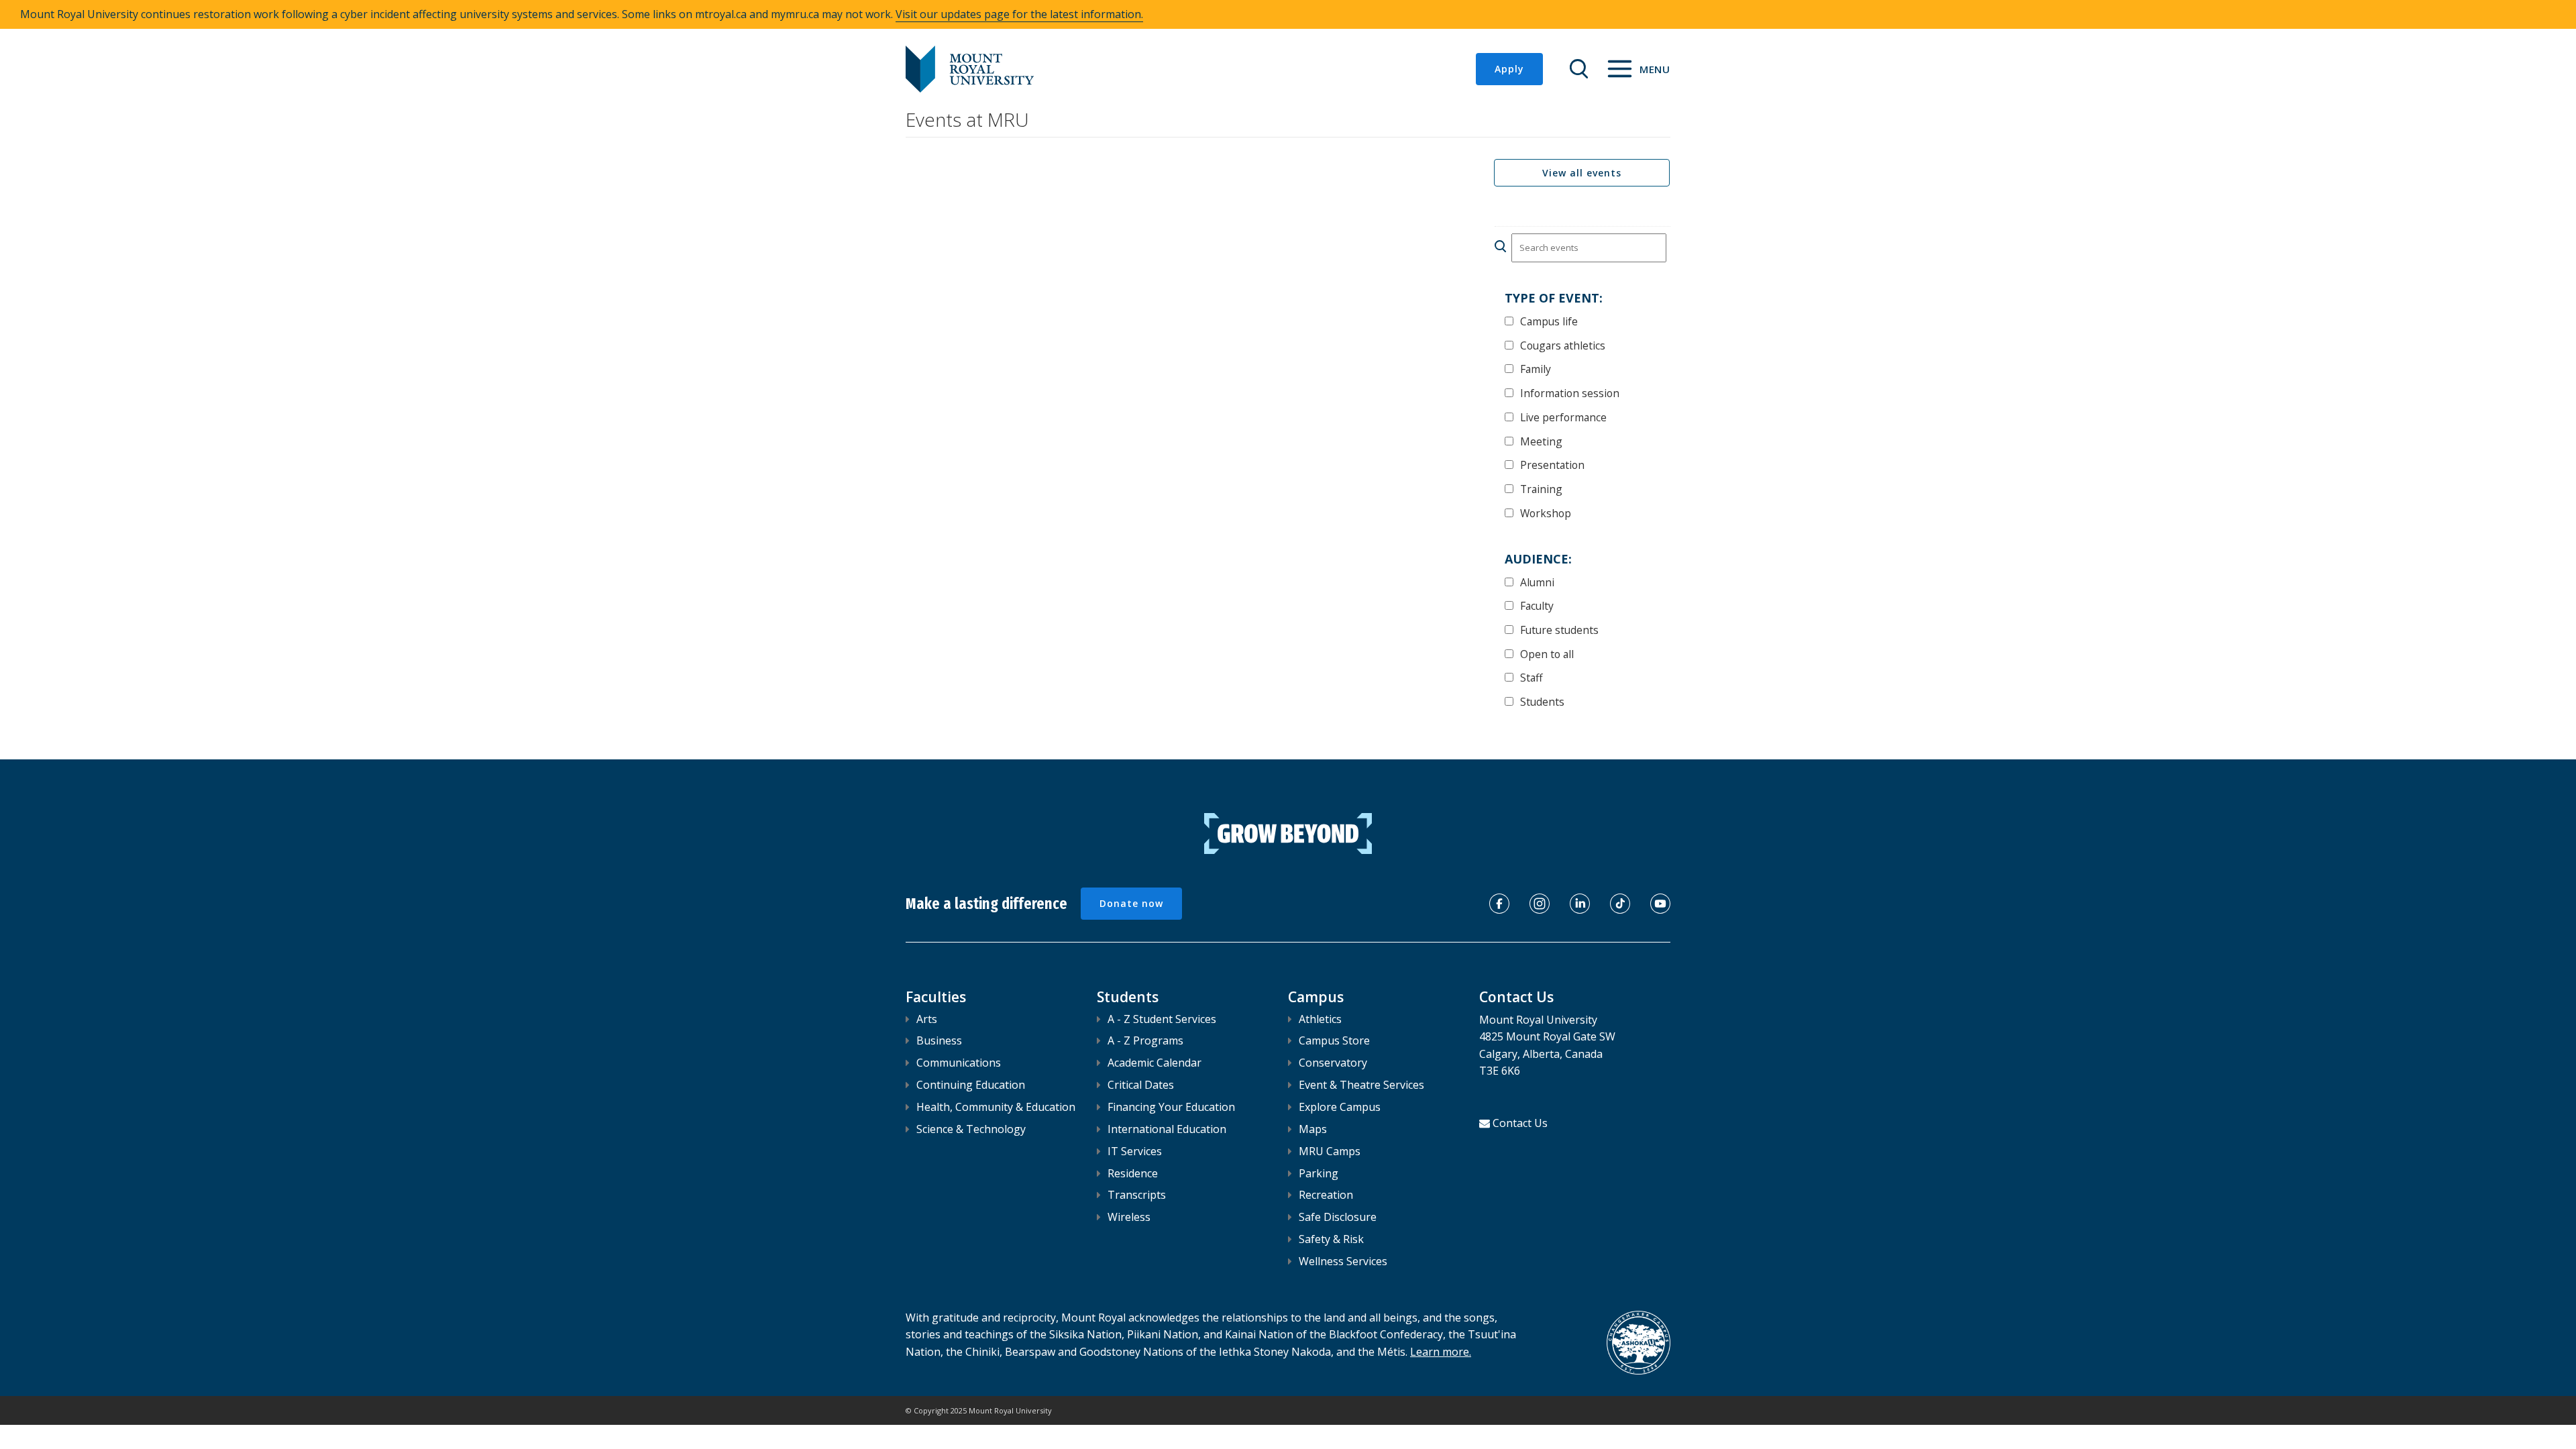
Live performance (1563, 417)
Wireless (1129, 1217)
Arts (927, 1019)
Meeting (1541, 441)
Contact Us (1520, 1123)
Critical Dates (1141, 1085)
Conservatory (1333, 1063)
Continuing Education (971, 1085)
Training (1541, 489)
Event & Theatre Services (1361, 1085)
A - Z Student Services (1162, 1019)
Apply (1509, 69)
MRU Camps (1330, 1151)
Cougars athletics (1563, 345)
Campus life (1549, 321)
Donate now (1131, 903)
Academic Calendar (1155, 1063)
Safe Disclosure (1338, 1217)
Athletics (1320, 1019)
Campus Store (1334, 1040)
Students (1542, 701)
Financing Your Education (1171, 1107)
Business (939, 1040)
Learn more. (1441, 1352)
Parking (1319, 1173)
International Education (1167, 1129)
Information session (1570, 393)
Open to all (1547, 654)
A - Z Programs (1145, 1040)
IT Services (1135, 1151)
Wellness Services (1343, 1261)
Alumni (1537, 582)
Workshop (1546, 513)
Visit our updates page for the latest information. (1019, 14)
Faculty (1537, 605)
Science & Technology (971, 1129)
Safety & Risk (1331, 1239)
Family (1536, 369)
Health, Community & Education (996, 1107)
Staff (1532, 677)
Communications (959, 1063)
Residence (1133, 1173)
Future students (1559, 630)
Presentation (1552, 465)
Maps (1313, 1129)
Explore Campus (1340, 1107)
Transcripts (1137, 1195)
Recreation (1326, 1195)
